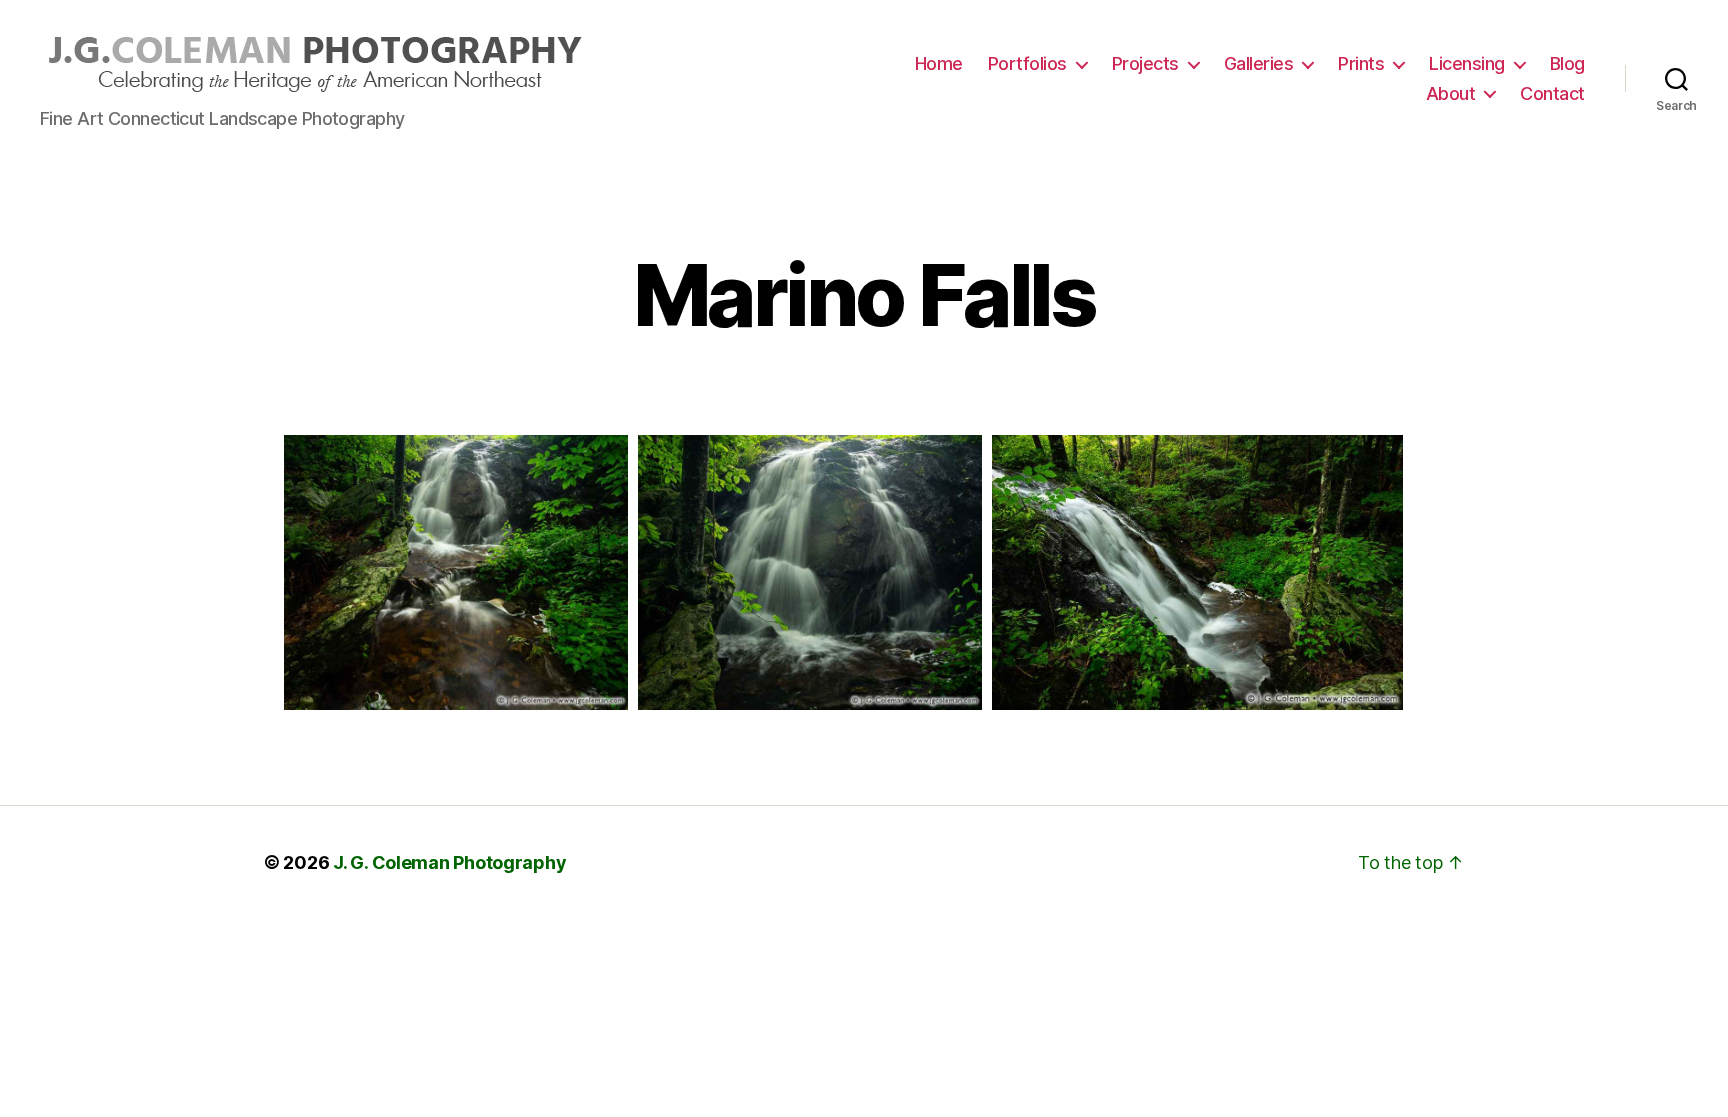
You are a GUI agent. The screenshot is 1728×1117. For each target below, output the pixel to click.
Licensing (1467, 63)
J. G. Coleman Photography (449, 862)
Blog (1567, 63)
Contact (1552, 93)
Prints (1361, 63)
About (1451, 93)
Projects (1145, 63)
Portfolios (1027, 63)
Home (939, 63)
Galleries (1259, 63)
